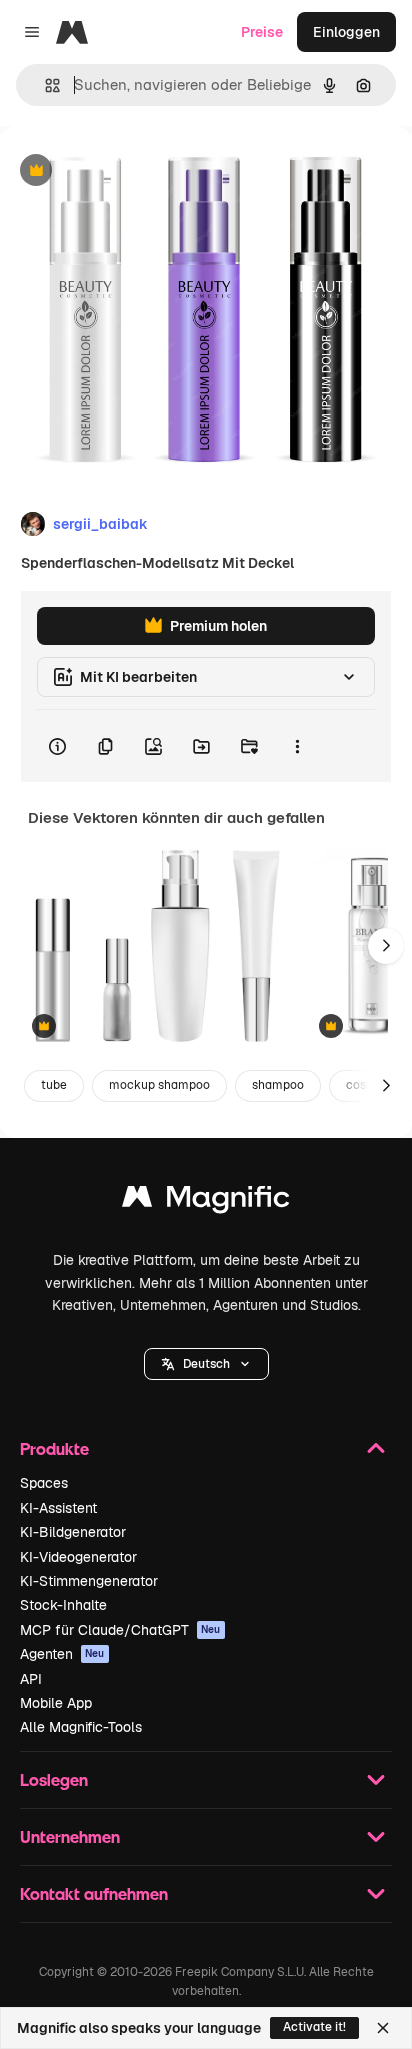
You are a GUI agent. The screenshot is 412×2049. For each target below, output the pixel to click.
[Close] (383, 2028)
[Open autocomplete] (44, 85)
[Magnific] (206, 1201)
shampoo (278, 1085)
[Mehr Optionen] (297, 746)
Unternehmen (70, 1836)
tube (54, 1085)
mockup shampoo (159, 1085)
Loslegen (54, 1779)
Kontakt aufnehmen (94, 1893)
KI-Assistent (58, 1508)
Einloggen (346, 32)
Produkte (54, 1448)
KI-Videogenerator (78, 1557)
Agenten (62, 1654)
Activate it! (314, 2027)
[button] (206, 1364)
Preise (262, 32)
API (31, 1679)
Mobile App (56, 1703)
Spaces (44, 1483)
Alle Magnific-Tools (81, 1727)
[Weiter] (386, 946)
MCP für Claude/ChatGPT (120, 1630)
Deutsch (206, 1364)
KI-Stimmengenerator (89, 1581)
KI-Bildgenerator (73, 1532)
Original (128, 171)
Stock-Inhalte (63, 1605)
